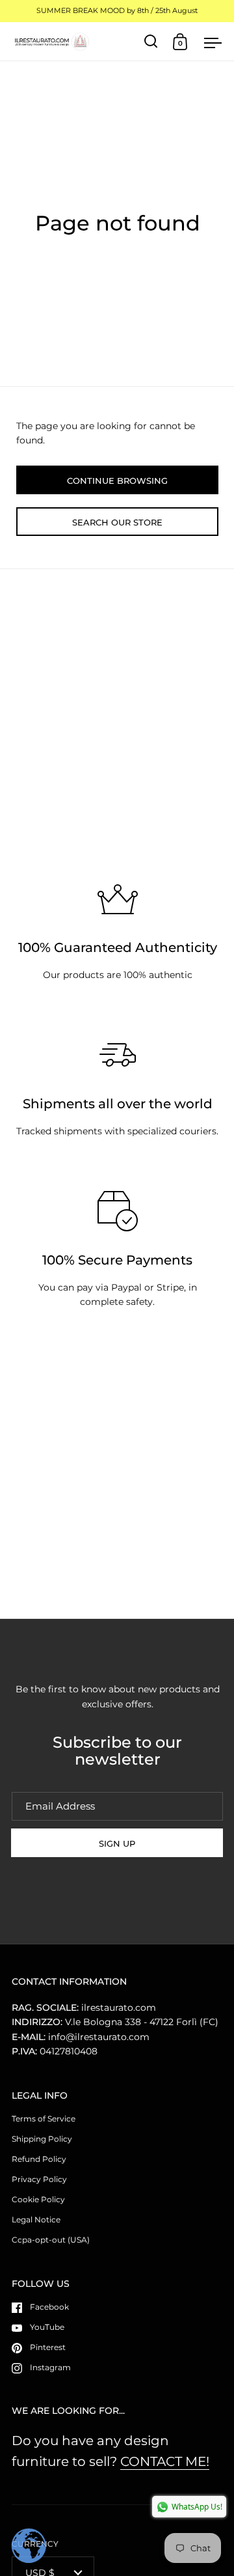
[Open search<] (151, 41)
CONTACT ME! (165, 2461)
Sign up (117, 1843)
